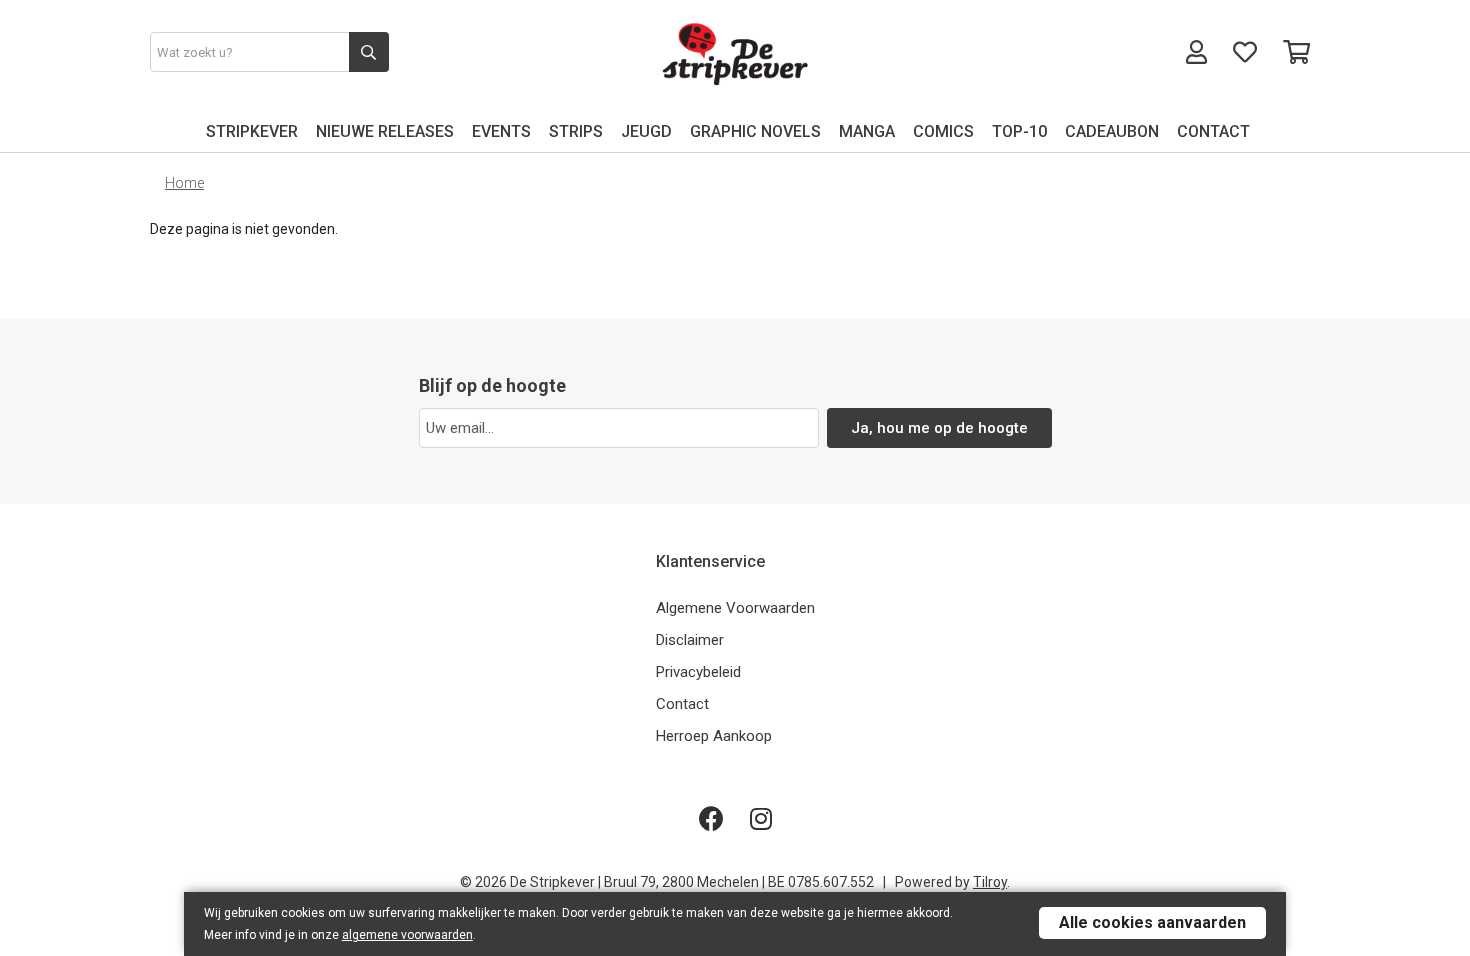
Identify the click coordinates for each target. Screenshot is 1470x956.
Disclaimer (690, 640)
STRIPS (576, 131)
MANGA (867, 131)
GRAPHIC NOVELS (755, 131)
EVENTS (501, 131)
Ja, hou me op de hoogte (939, 428)
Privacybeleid (698, 672)
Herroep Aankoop (714, 736)
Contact (682, 704)
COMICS (943, 131)
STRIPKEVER (252, 131)
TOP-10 (1019, 131)
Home (184, 183)
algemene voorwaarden (407, 935)
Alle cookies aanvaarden (1152, 922)
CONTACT (1213, 131)
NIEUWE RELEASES (385, 131)
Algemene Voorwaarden (735, 608)
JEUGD (646, 131)
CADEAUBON (1112, 131)
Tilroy (990, 882)
